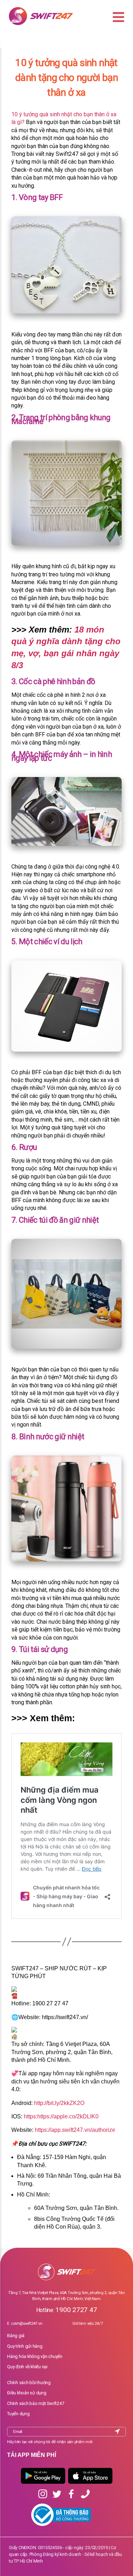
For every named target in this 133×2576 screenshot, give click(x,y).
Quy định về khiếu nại (27, 2367)
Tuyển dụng (18, 2414)
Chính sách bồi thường (29, 2383)
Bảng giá (16, 2336)
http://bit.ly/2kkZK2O (59, 2103)
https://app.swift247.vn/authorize (75, 2130)
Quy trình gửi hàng (25, 2346)
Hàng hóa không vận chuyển (35, 2356)
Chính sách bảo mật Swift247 (36, 2403)
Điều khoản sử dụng (27, 2393)
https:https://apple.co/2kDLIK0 (61, 2116)
